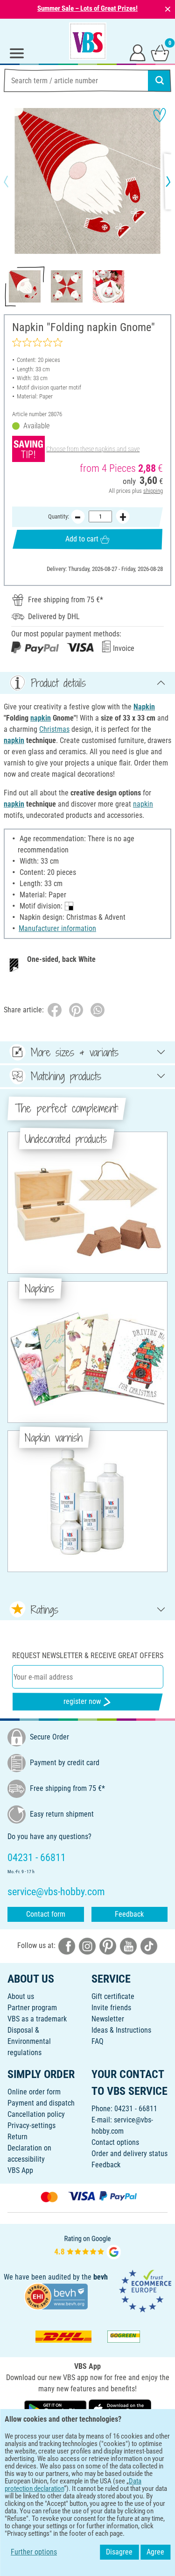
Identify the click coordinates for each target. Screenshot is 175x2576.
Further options (34, 2552)
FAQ (98, 2041)
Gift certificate (113, 1996)
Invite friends (111, 2008)
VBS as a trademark (37, 2019)
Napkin (144, 707)
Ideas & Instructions (121, 2030)
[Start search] (160, 80)
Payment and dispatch (41, 2103)
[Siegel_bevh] (56, 2296)
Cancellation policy (36, 2114)
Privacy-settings (31, 2125)
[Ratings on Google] (88, 2246)
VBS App (20, 2170)
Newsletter (108, 2019)
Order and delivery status (129, 2154)
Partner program (32, 2008)
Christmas (54, 729)
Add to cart (82, 539)
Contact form (46, 1914)
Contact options (115, 2142)
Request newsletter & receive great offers (88, 1656)
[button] (14, 181)
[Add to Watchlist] (160, 115)
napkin (41, 718)
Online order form (34, 2092)
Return (17, 2137)
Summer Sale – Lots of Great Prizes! (87, 8)
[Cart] (160, 52)
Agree (155, 2552)
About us (21, 1996)
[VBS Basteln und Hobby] (88, 41)
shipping (153, 491)
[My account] (138, 52)
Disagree (119, 2552)
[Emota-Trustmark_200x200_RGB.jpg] (145, 2291)
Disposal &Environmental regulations (29, 2041)
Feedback (129, 1914)
